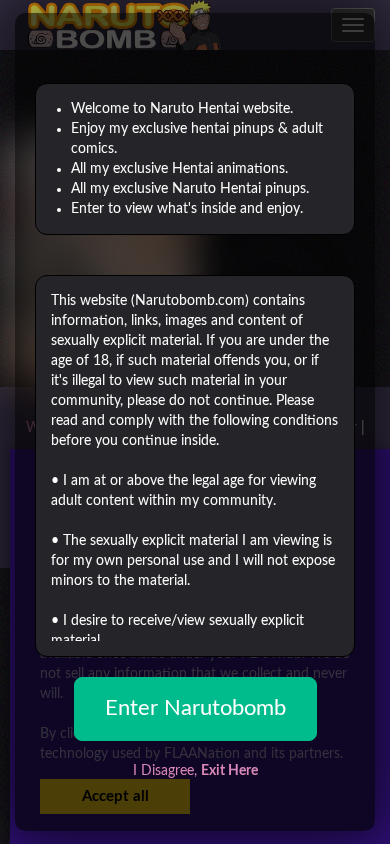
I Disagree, (195, 771)
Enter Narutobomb (195, 708)
